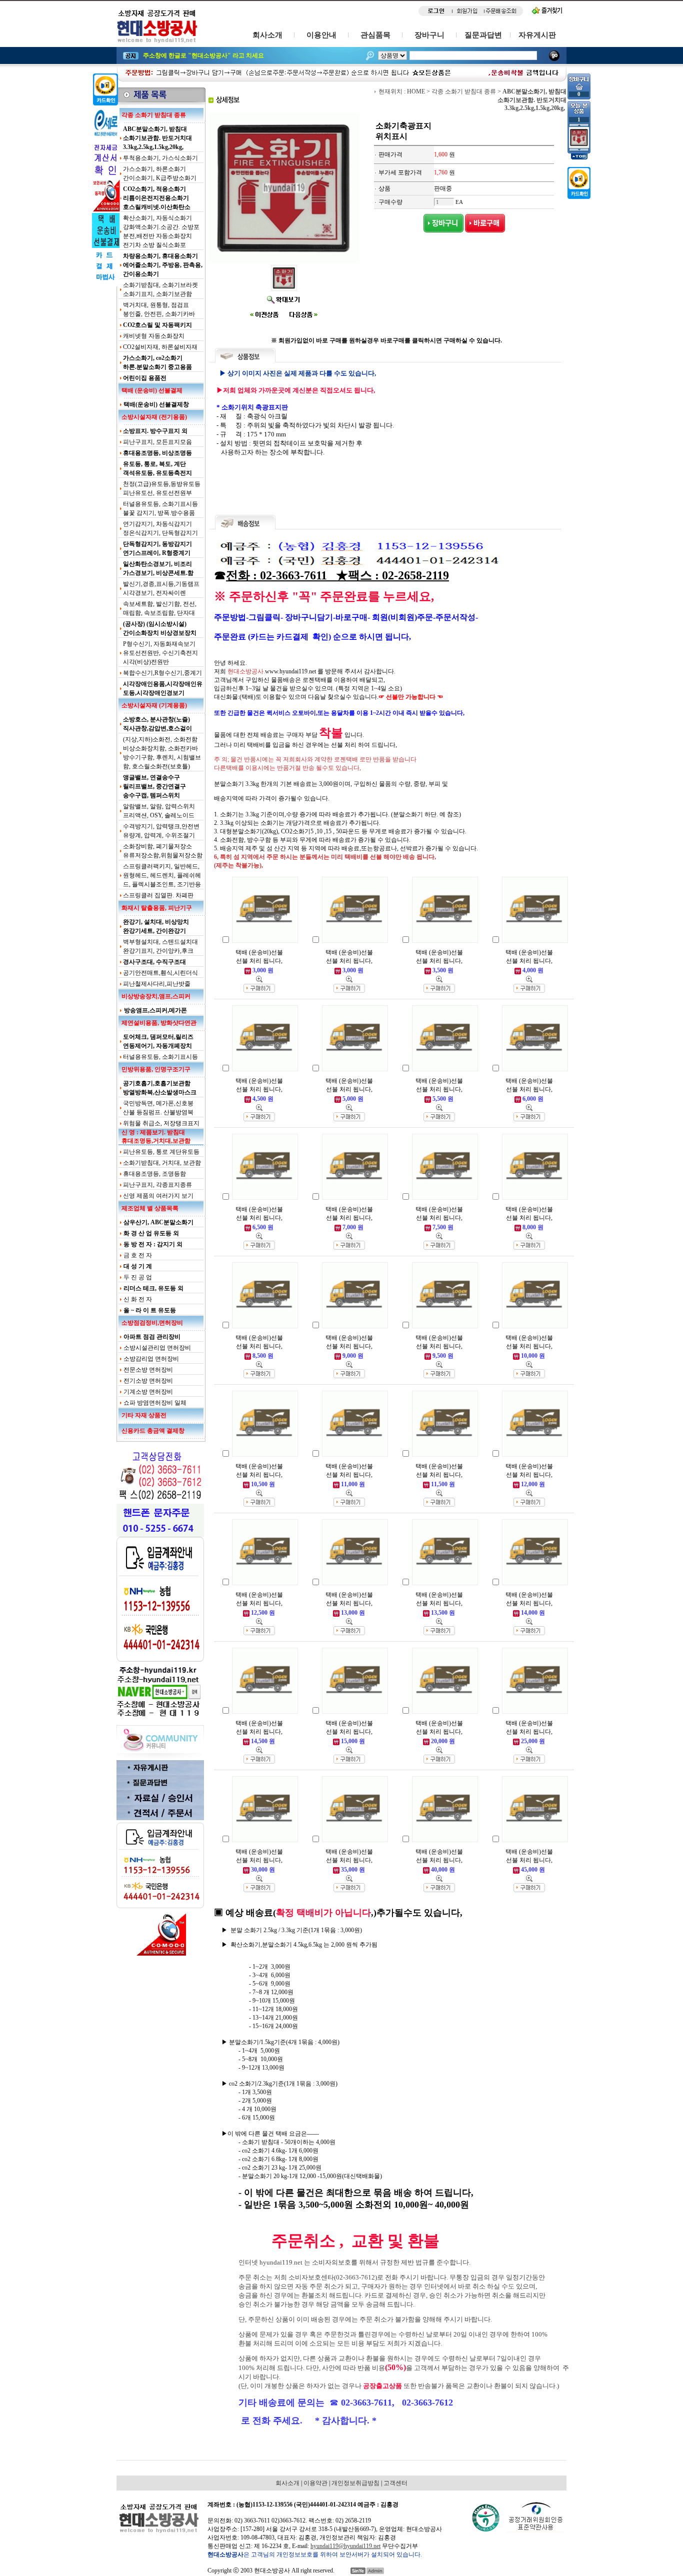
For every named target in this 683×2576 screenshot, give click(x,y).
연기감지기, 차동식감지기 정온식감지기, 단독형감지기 (160, 528)
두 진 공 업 (138, 1277)
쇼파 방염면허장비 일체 (155, 1403)
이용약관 (315, 2483)
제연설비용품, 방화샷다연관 (159, 1023)
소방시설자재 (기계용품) (154, 705)
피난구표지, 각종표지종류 (157, 1185)
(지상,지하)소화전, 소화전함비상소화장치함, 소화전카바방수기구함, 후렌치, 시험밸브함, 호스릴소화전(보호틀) (162, 753)
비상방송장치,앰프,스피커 (156, 996)
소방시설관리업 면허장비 (157, 1348)
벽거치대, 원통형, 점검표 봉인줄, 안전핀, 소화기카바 (159, 309)
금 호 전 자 (138, 1255)
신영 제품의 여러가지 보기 (158, 1196)
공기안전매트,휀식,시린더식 (160, 973)
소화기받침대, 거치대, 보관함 (162, 1163)
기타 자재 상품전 (144, 1415)
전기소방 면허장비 (148, 1381)
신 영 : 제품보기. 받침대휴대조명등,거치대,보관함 (156, 1137)
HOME (416, 91)
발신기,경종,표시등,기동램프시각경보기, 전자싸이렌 (161, 588)
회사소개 (267, 35)
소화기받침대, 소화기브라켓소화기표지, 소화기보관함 (160, 289)
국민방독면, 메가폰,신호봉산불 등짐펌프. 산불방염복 (158, 1108)
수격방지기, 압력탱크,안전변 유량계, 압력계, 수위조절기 (161, 831)
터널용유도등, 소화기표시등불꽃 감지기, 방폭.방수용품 (160, 508)
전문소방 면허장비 (148, 1370)
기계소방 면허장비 (148, 1392)
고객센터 (395, 2483)
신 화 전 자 (138, 1299)
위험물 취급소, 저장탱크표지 (161, 1123)
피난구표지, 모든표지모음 (157, 442)
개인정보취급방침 (355, 2483)
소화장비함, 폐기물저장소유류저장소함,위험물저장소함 (163, 851)
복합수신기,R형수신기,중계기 (162, 673)
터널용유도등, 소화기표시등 (160, 1057)
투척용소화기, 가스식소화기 (160, 158)
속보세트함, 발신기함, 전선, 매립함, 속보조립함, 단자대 (160, 608)
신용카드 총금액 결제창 (153, 1431)
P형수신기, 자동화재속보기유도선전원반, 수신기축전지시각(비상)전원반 (160, 653)
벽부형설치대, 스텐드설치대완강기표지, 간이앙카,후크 (160, 946)
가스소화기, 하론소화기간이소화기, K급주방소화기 (160, 173)
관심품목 (375, 35)
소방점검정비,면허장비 (152, 1323)
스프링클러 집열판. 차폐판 (158, 895)
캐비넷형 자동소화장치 (154, 336)
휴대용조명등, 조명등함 (154, 1174)
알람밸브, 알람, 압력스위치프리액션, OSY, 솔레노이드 (159, 811)
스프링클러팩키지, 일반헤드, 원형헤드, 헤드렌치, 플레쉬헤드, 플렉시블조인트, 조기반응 (162, 875)
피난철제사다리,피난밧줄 (157, 984)
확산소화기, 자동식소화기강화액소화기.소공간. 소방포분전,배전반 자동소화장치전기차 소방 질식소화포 (161, 231)
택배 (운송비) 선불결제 (152, 390)
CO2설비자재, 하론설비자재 (160, 347)
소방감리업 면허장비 (151, 1359)
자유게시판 (537, 35)
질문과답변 (483, 35)
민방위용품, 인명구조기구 (156, 1069)
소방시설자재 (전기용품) (154, 417)
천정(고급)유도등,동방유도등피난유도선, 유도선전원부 (162, 488)
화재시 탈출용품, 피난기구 (157, 908)
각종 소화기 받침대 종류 (154, 115)
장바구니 (429, 35)
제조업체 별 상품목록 (150, 1208)
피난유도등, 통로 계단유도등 (161, 1152)
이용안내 (321, 35)
